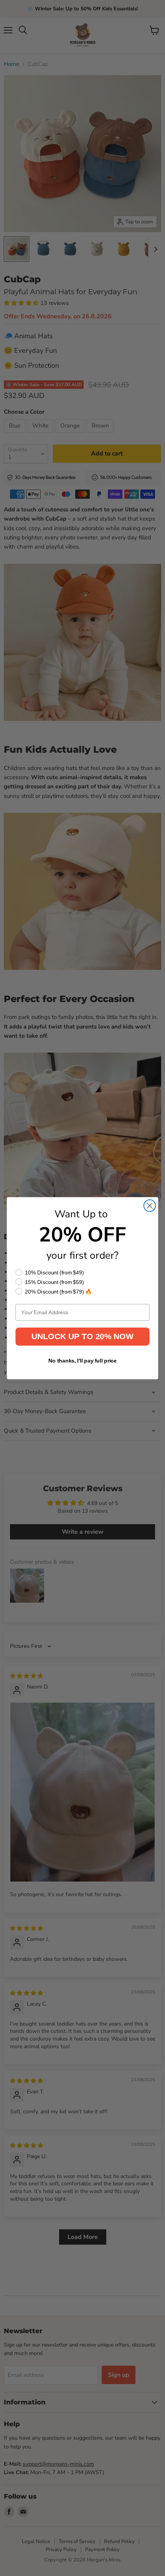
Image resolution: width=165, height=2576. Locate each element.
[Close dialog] (150, 1206)
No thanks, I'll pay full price (82, 1360)
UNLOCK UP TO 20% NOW (82, 1336)
